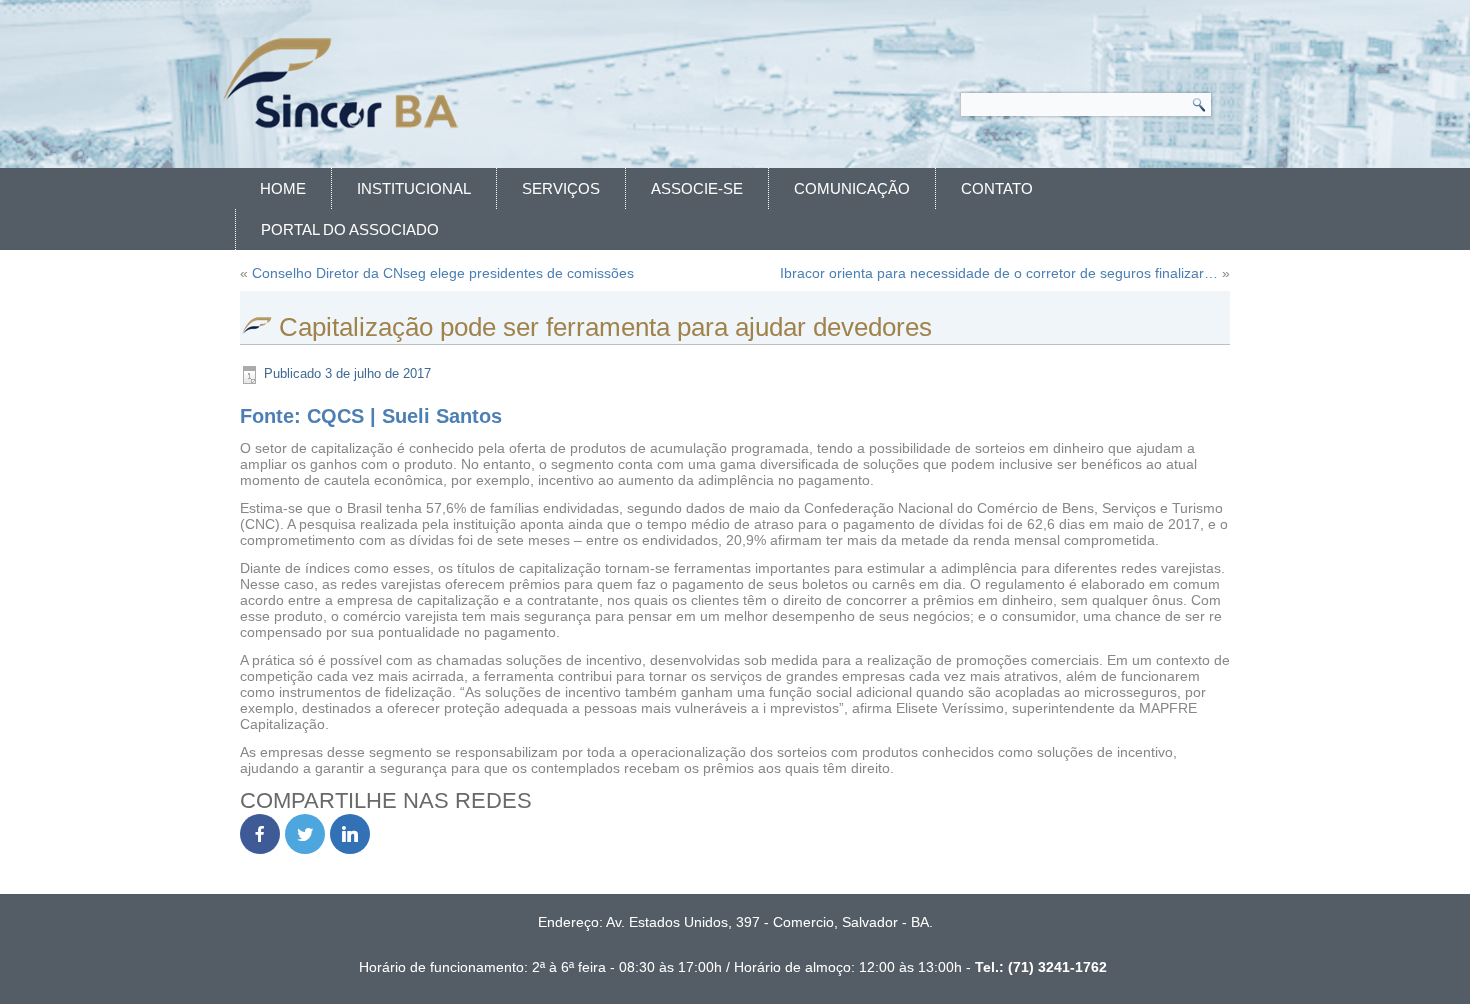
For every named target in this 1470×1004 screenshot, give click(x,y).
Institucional (414, 188)
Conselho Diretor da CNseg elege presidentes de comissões (443, 273)
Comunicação (852, 188)
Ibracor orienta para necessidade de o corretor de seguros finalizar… (999, 273)
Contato (997, 188)
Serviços (561, 188)
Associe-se (697, 188)
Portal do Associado (350, 229)
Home (283, 188)
